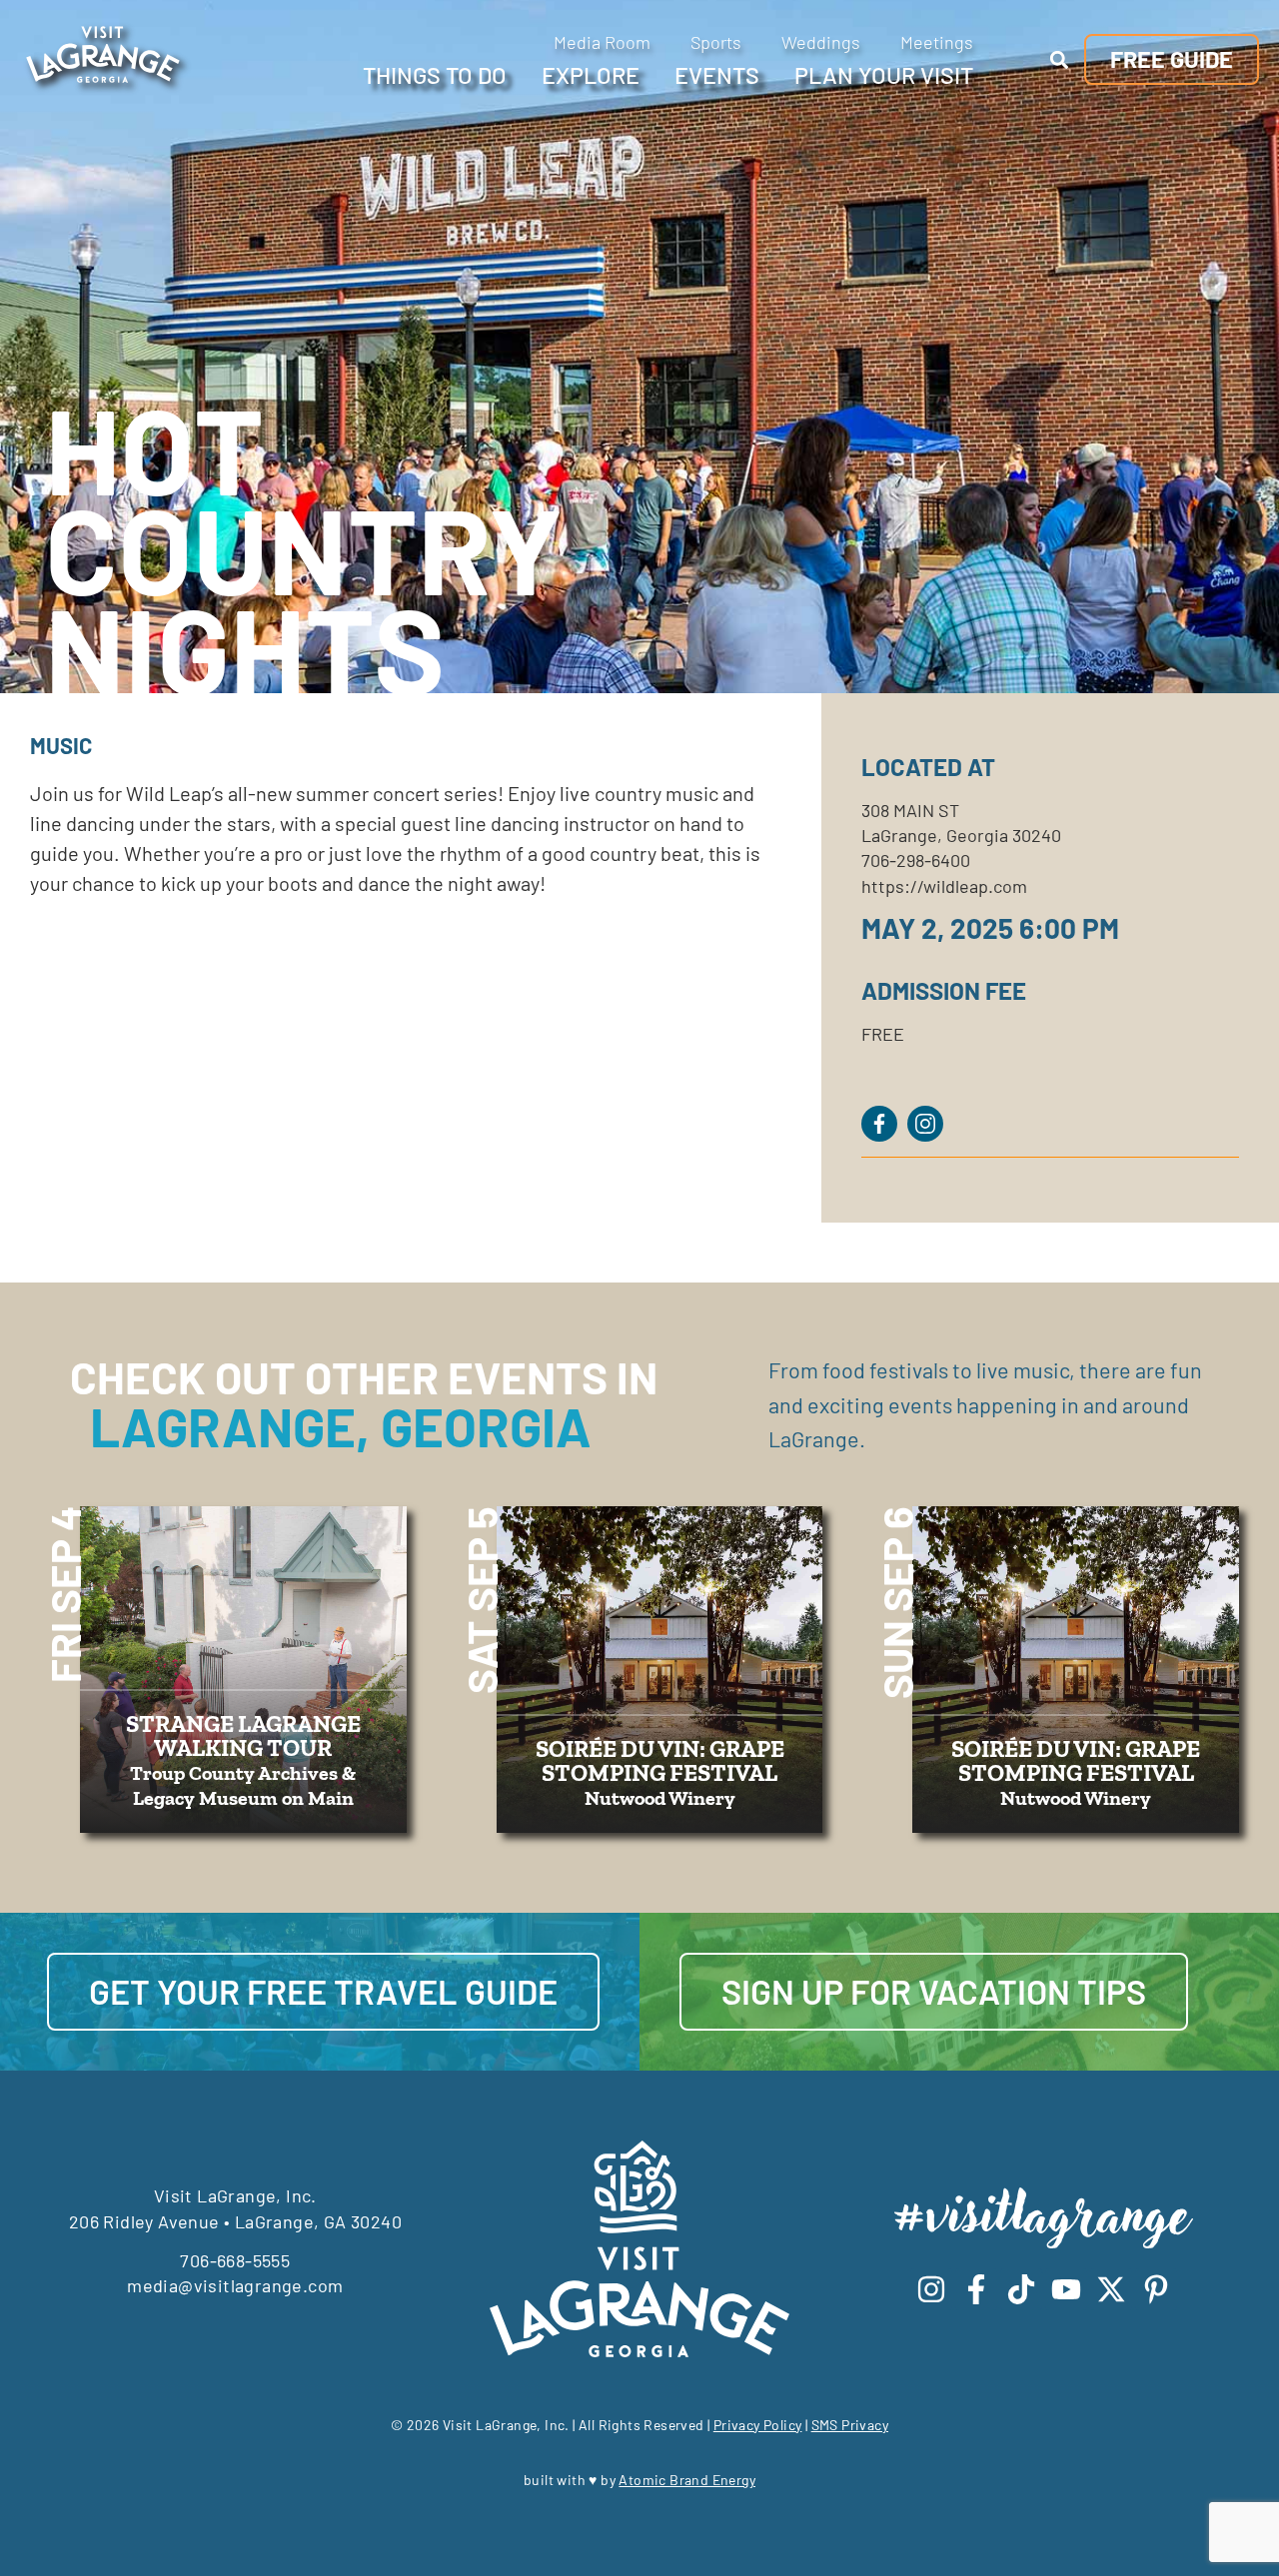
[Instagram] (931, 2289)
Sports (716, 42)
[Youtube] (1066, 2289)
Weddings (821, 42)
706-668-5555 (235, 2260)
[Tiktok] (1021, 2289)
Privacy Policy (758, 2425)
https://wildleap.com (944, 886)
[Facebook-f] (976, 2289)
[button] (1060, 59)
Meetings (937, 42)
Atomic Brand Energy (687, 2480)
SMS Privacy (850, 2425)
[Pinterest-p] (1156, 2289)
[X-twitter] (1111, 2289)
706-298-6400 (916, 860)
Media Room (602, 42)
